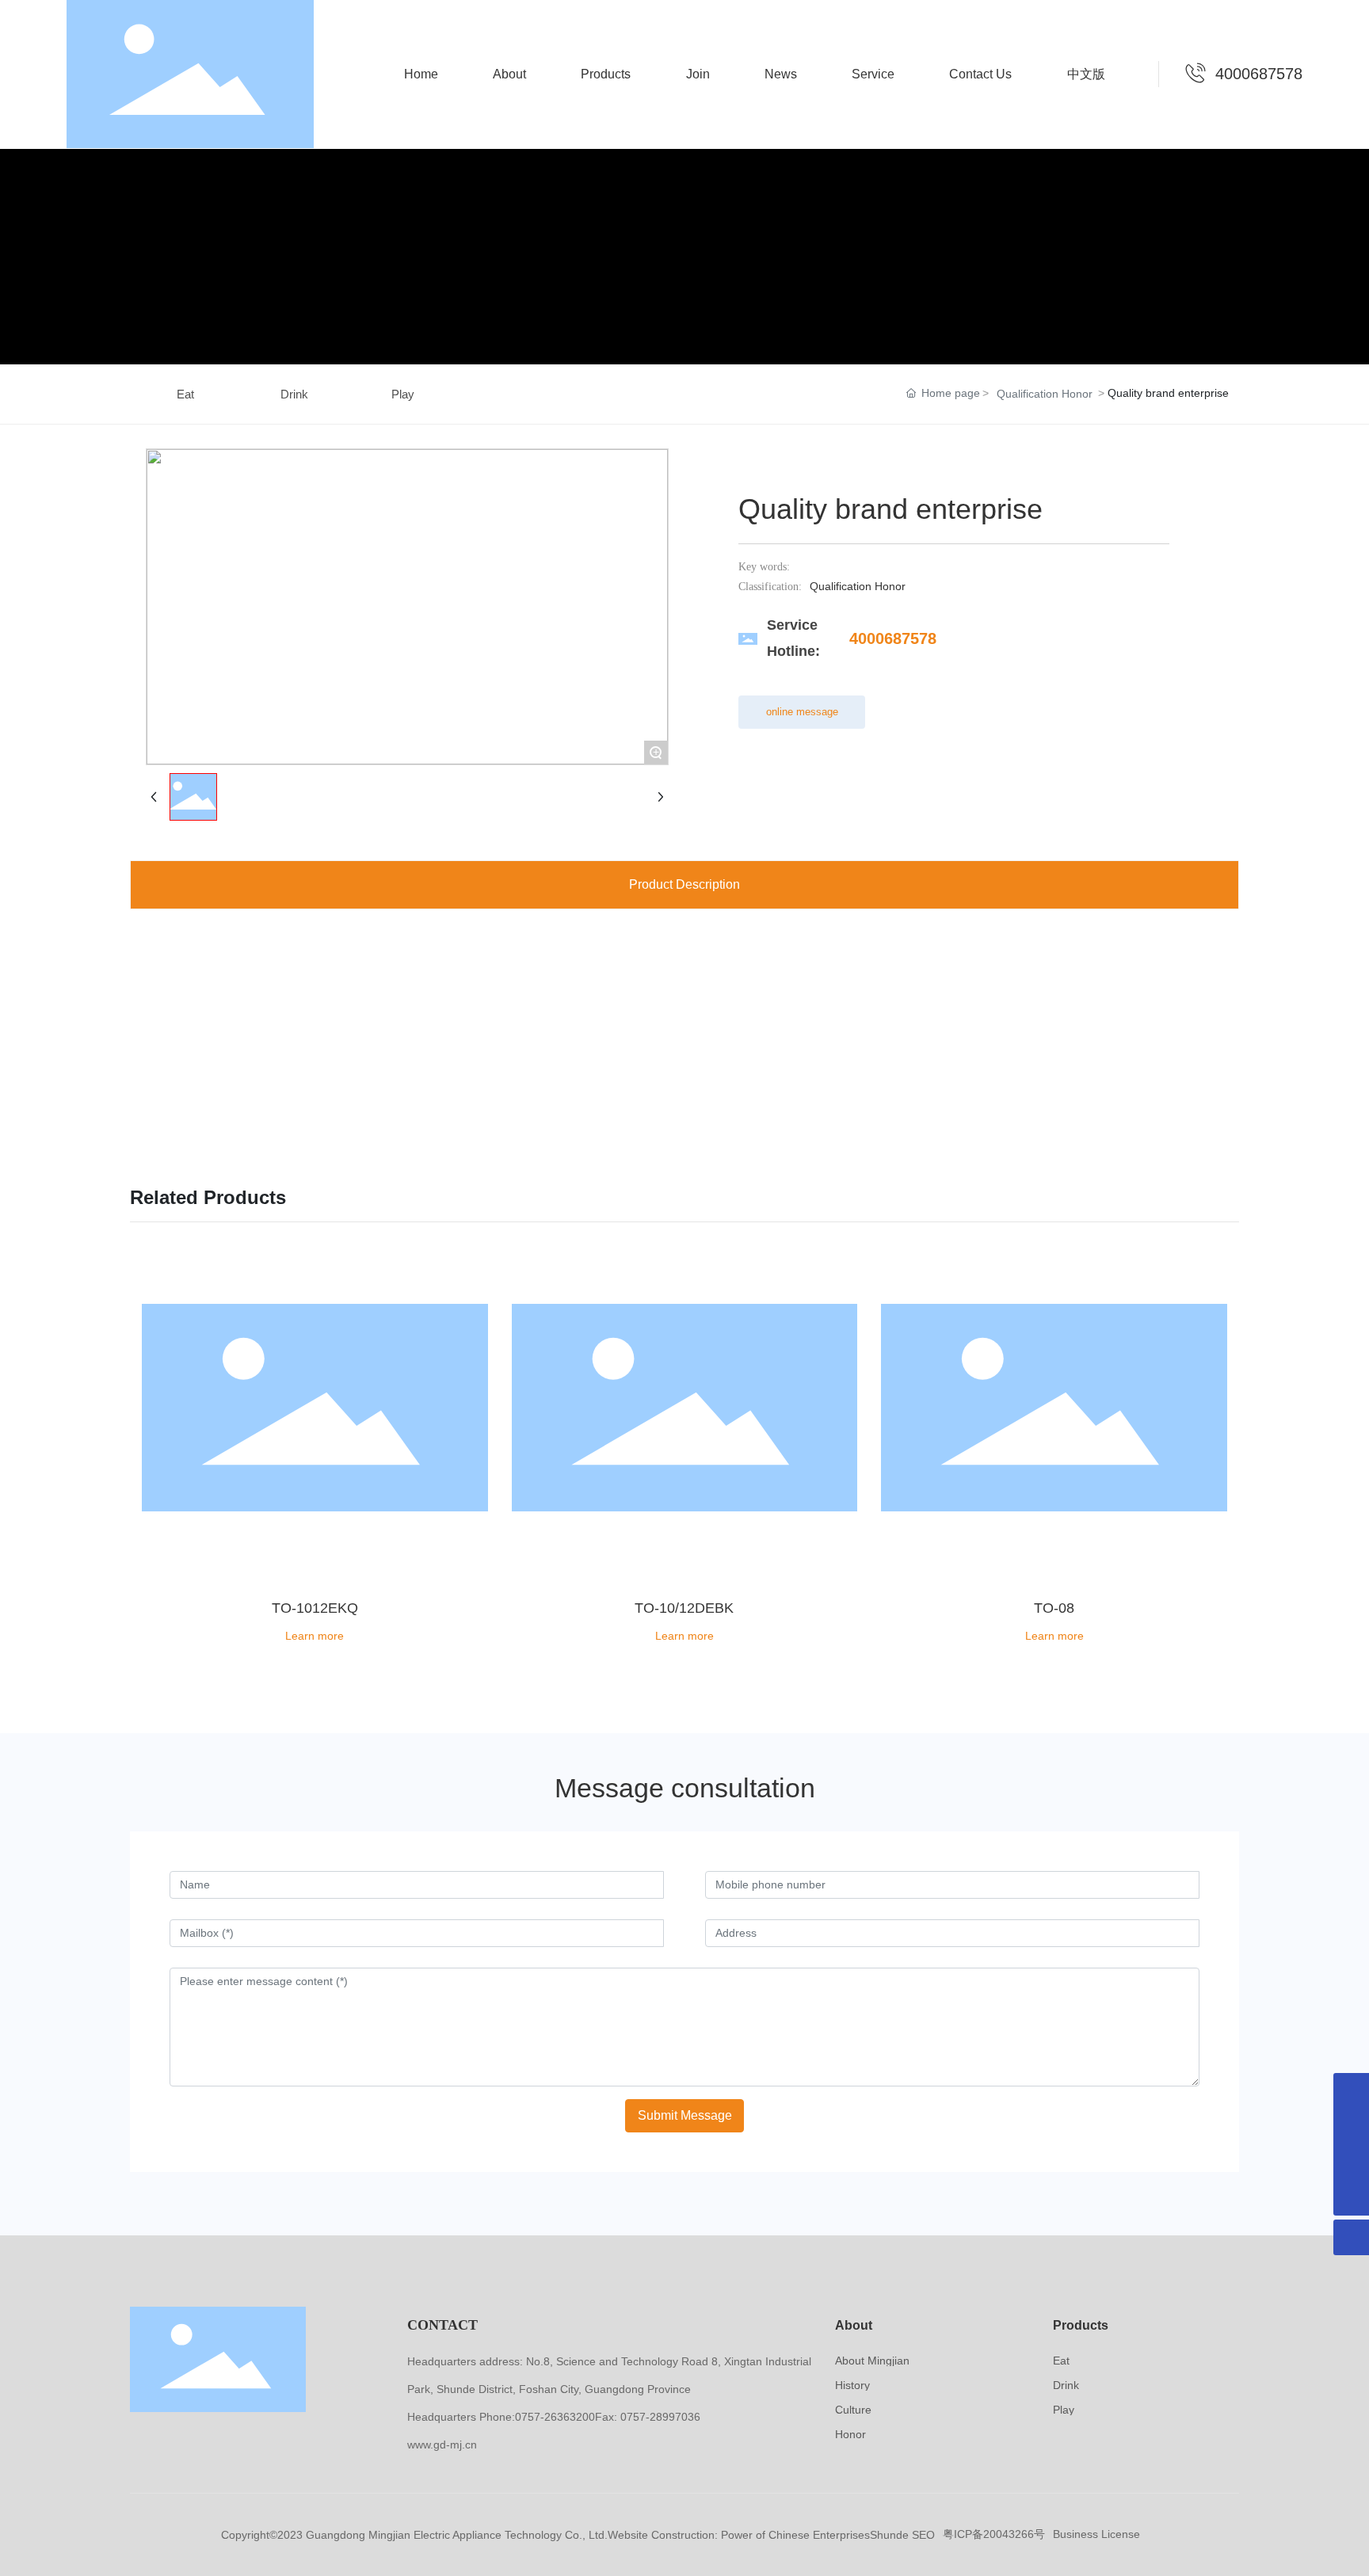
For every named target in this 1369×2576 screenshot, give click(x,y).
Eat (185, 394)
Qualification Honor (1045, 394)
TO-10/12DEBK (684, 1608)
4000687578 (1259, 74)
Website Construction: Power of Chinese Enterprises (739, 2535)
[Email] (1351, 2162)
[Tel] (1351, 2126)
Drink (294, 394)
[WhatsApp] (1351, 2091)
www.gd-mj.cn (442, 2445)
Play (403, 394)
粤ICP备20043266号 (994, 2534)
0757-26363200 (555, 2417)
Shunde (889, 2535)
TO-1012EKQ (315, 1608)
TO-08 (1054, 1608)
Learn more (315, 1636)
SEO (923, 2535)
